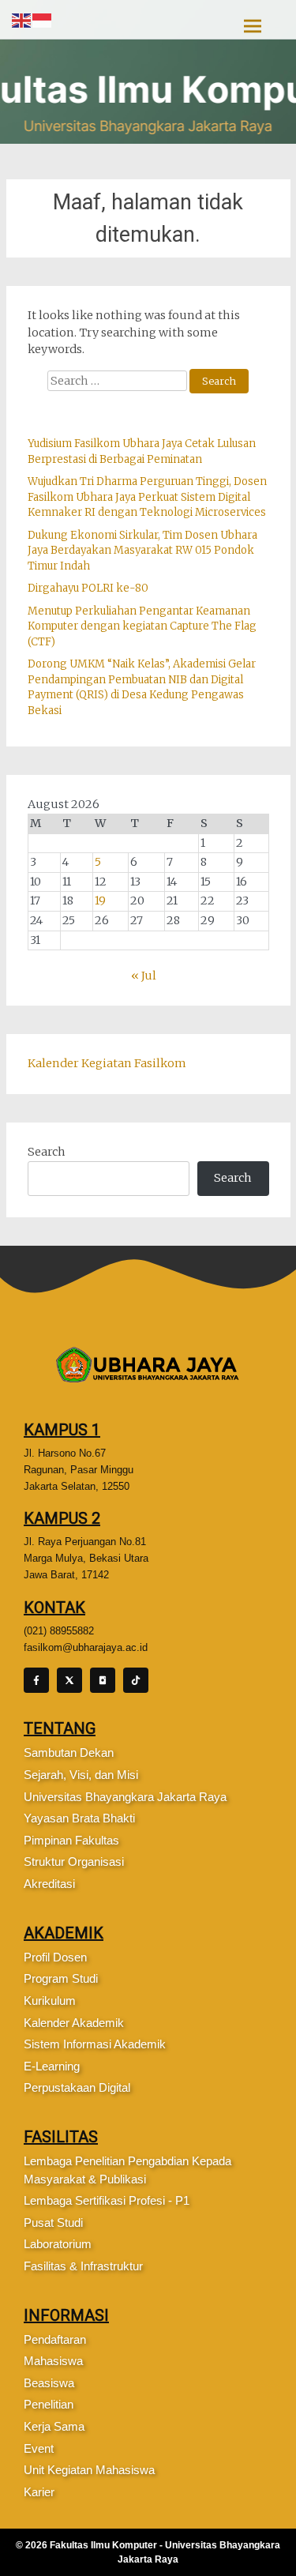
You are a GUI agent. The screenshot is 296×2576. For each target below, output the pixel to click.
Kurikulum (50, 2001)
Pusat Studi (53, 2223)
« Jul (144, 976)
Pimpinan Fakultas (71, 1840)
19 (100, 901)
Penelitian (49, 2404)
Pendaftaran (55, 2339)
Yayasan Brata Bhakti (79, 1818)
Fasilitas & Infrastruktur (83, 2266)
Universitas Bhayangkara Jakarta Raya (125, 1797)
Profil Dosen (55, 1957)
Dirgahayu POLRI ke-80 (88, 588)
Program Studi (61, 1978)
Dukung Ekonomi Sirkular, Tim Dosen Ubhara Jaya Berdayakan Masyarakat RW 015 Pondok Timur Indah (142, 551)
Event (39, 2448)
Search (47, 1152)
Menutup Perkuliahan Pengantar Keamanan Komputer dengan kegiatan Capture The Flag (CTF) (142, 626)
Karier (39, 2492)
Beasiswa (49, 2383)
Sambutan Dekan (69, 1752)
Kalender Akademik (74, 2023)
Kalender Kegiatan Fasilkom (107, 1063)
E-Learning (52, 2066)
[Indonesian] (43, 20)
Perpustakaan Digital (77, 2087)
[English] (22, 20)
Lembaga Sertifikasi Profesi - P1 (107, 2200)
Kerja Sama (54, 2426)
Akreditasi (49, 1884)
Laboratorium (58, 2244)
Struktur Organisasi (74, 1861)
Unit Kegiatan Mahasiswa (89, 2470)
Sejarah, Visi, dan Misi (81, 1775)
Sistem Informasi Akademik (95, 2044)
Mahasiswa (53, 2361)
